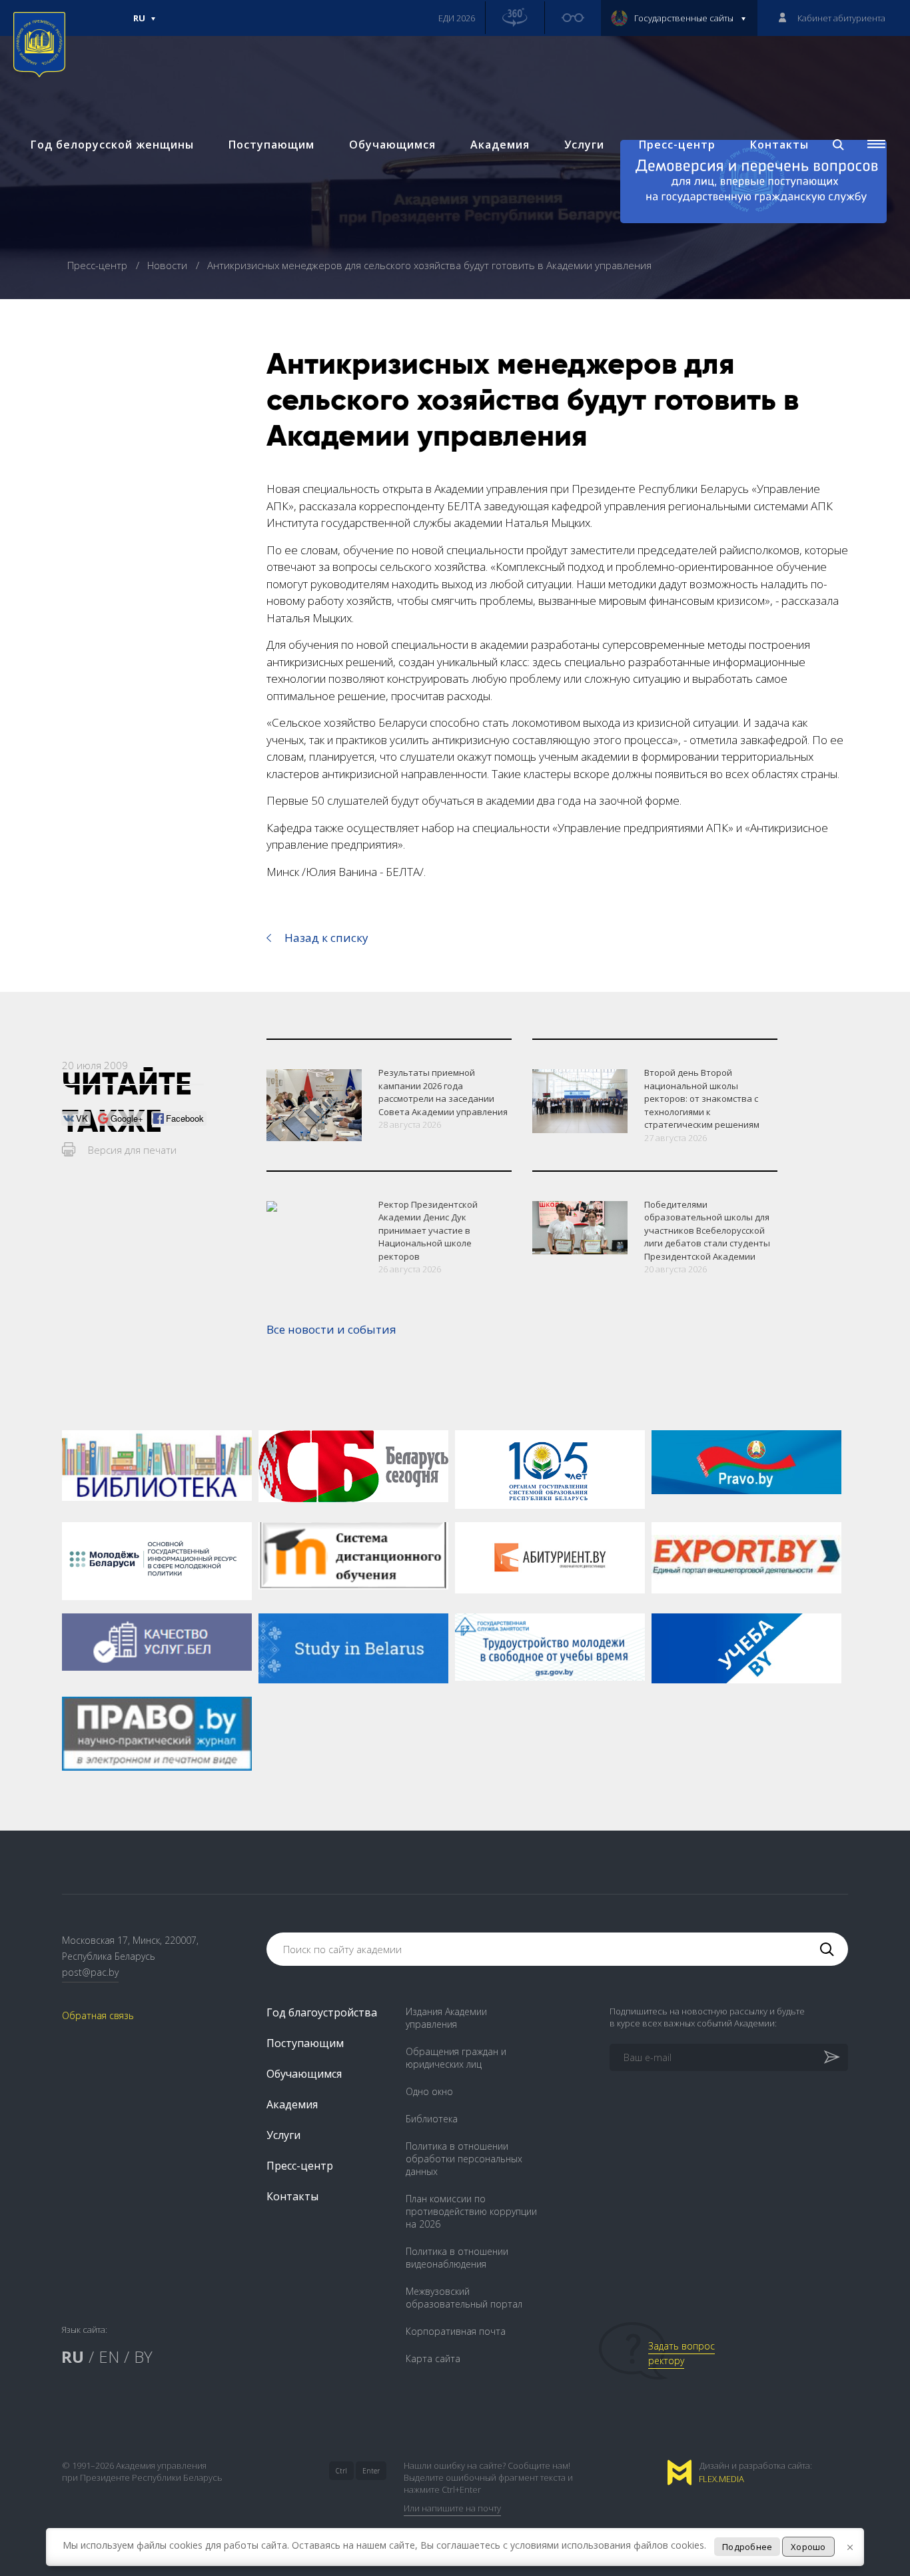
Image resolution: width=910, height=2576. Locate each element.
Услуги (584, 145)
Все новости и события (331, 1329)
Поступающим (271, 145)
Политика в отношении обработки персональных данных (464, 2159)
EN (109, 2357)
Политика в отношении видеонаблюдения (457, 2258)
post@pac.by (90, 1972)
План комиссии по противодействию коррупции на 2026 (471, 2211)
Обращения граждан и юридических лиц (456, 2058)
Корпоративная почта (456, 2331)
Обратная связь (98, 2015)
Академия (500, 145)
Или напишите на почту (452, 2508)
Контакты (779, 145)
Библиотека (432, 2119)
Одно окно (429, 2091)
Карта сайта (433, 2359)
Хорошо (808, 2547)
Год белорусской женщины (112, 145)
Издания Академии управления (446, 2018)
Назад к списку (326, 938)
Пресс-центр (677, 145)
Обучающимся (392, 145)
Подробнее (747, 2547)
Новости (169, 265)
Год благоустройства (322, 2012)
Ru (139, 24)
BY (143, 2357)
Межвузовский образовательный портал (464, 2298)
